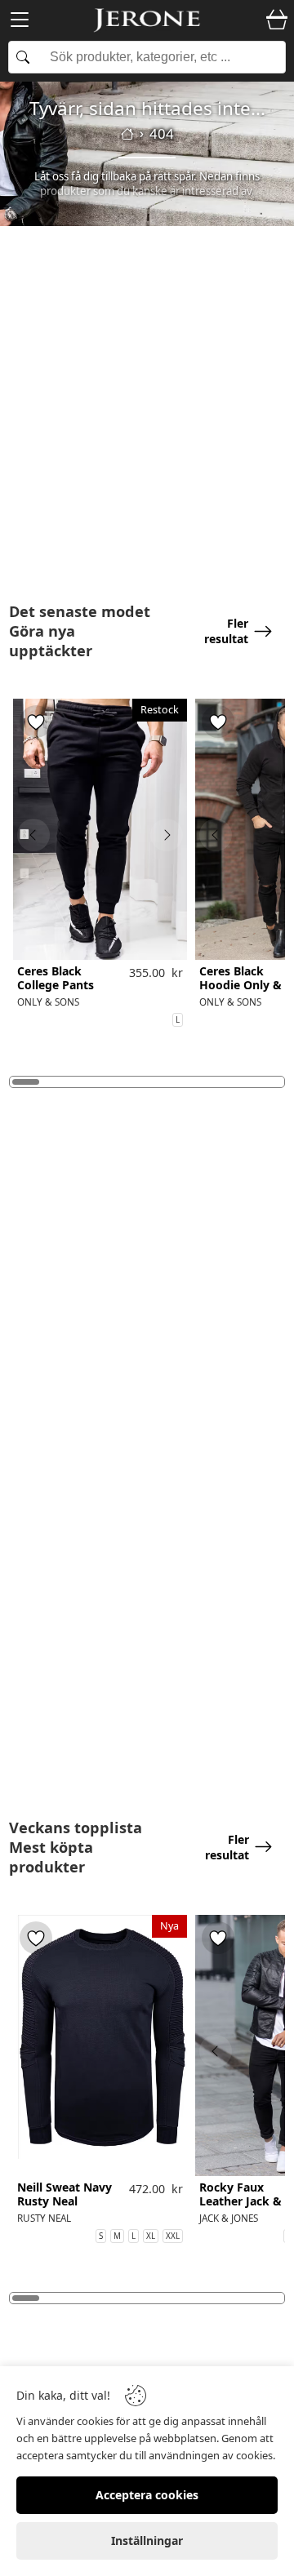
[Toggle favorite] (36, 722)
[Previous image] (33, 835)
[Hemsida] (127, 134)
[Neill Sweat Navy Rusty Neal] (100, 2045)
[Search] (147, 57)
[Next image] (167, 835)
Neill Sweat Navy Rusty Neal (65, 2195)
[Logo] (147, 20)
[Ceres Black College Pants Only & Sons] (100, 829)
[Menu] (20, 22)
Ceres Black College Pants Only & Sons (56, 985)
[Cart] (277, 20)
